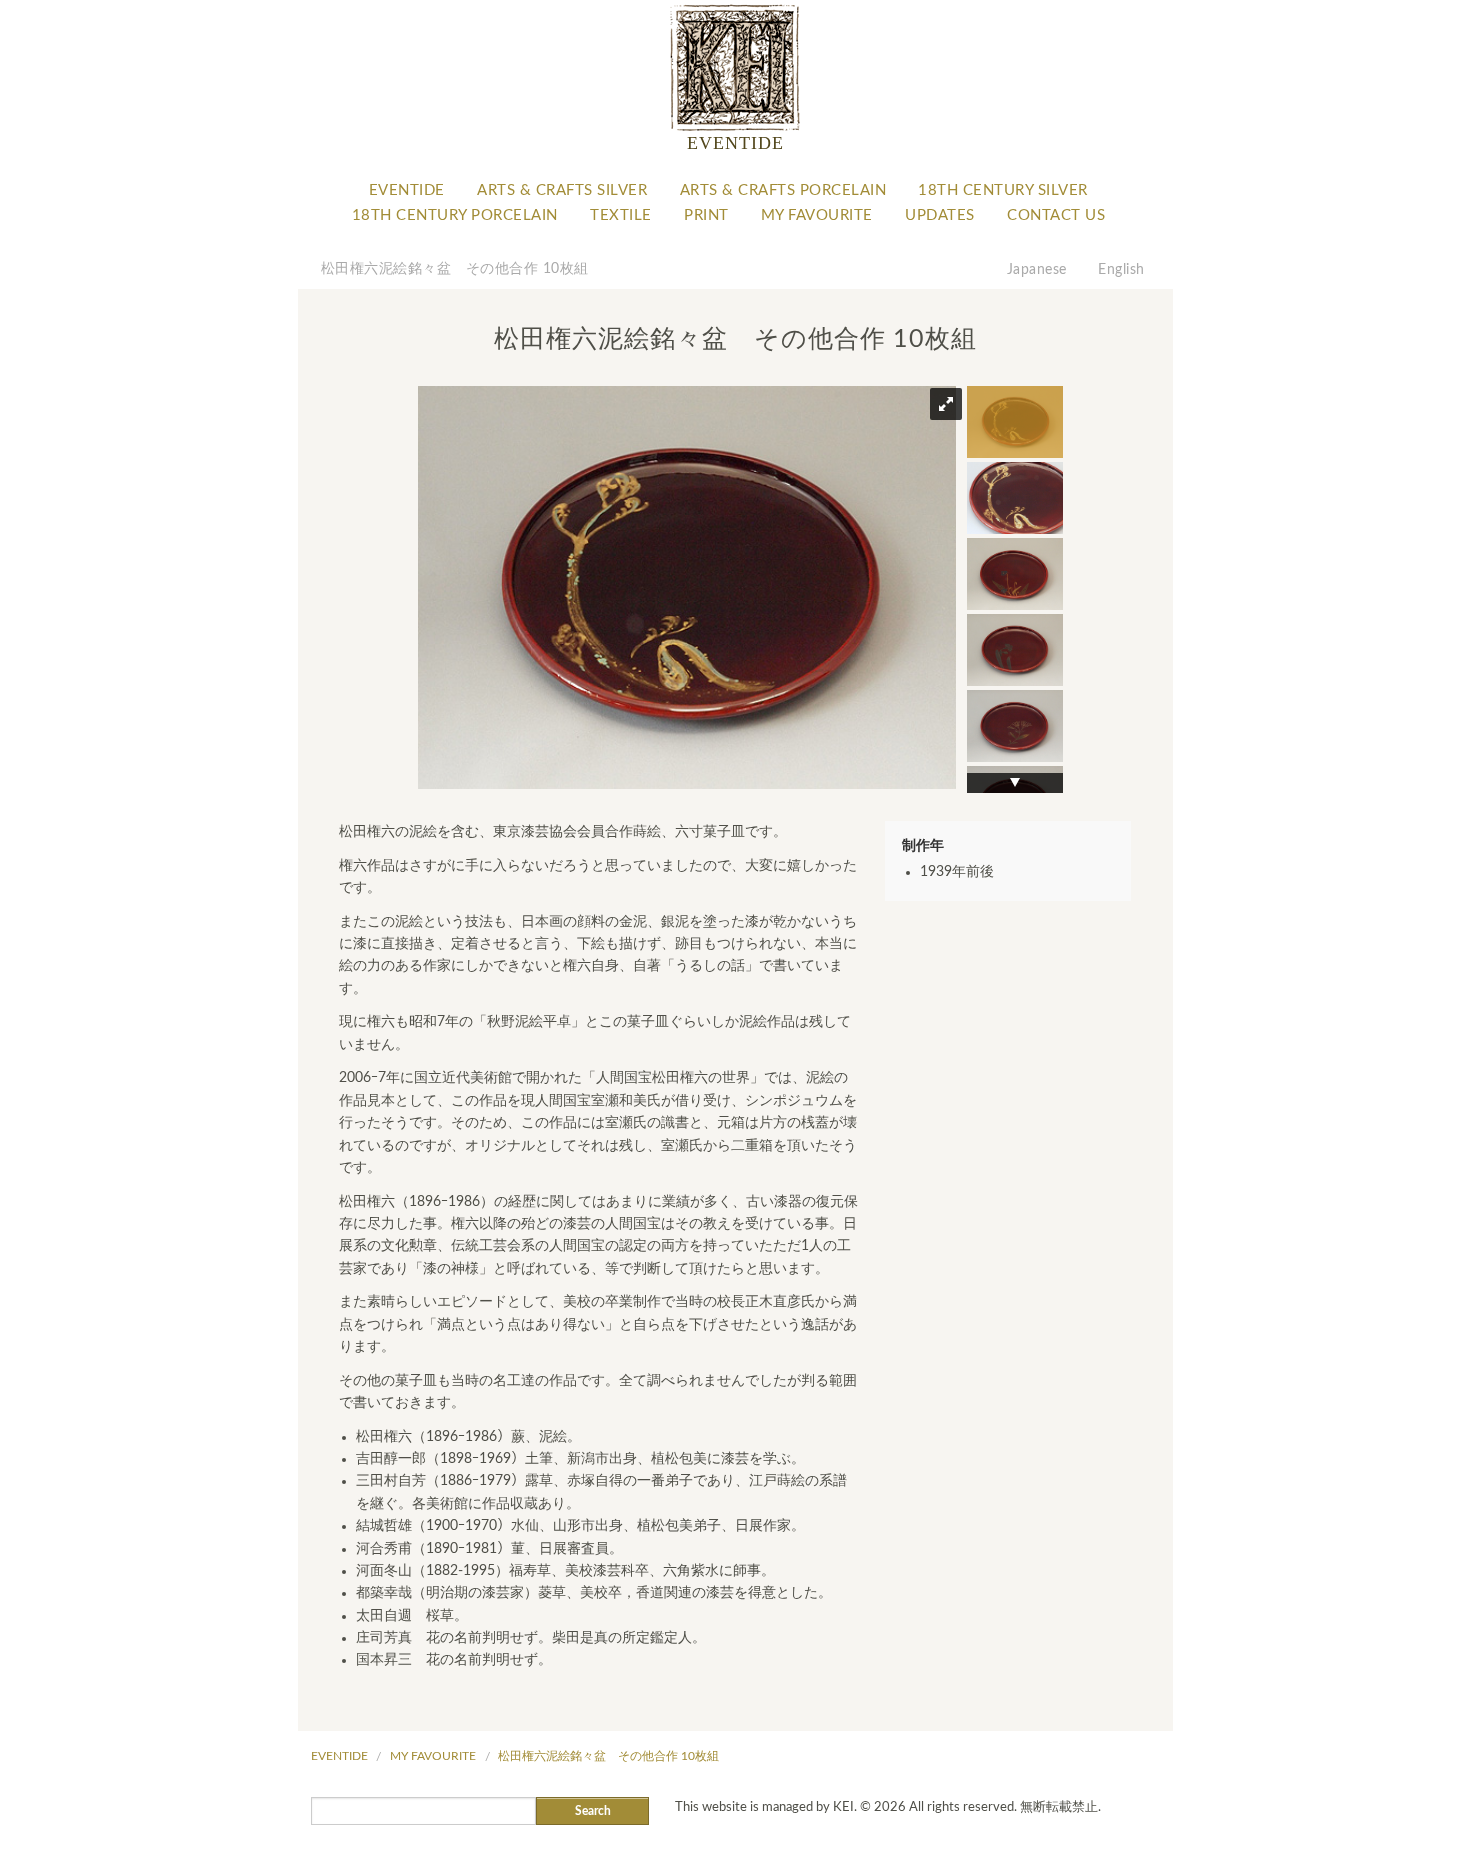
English (1121, 270)
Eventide (407, 190)
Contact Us (1056, 215)
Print (706, 215)
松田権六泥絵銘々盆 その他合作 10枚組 (455, 269)
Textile (621, 215)
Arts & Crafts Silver (562, 190)
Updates (940, 215)
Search (593, 1811)
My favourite (817, 215)
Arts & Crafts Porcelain (783, 190)
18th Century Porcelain (455, 215)
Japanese (1037, 270)
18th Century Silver (1003, 190)
